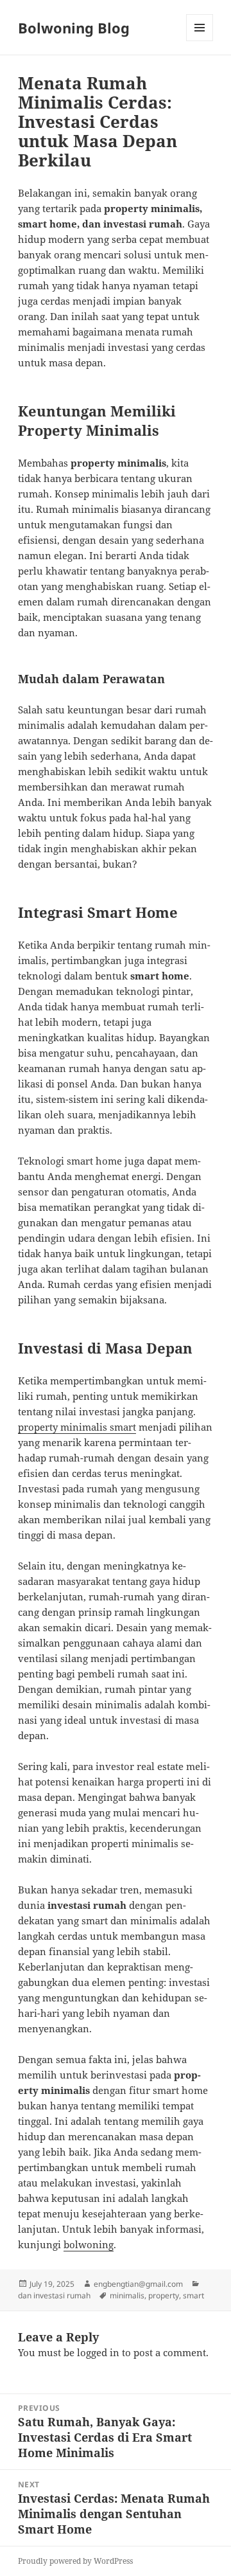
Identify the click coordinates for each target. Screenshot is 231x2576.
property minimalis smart (77, 1427)
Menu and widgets (200, 41)
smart (193, 2295)
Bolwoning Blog (74, 28)
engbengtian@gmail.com (138, 2284)
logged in (98, 2352)
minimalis (127, 2295)
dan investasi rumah (54, 2295)
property (164, 2295)
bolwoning (89, 2244)
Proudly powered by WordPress (75, 2561)
